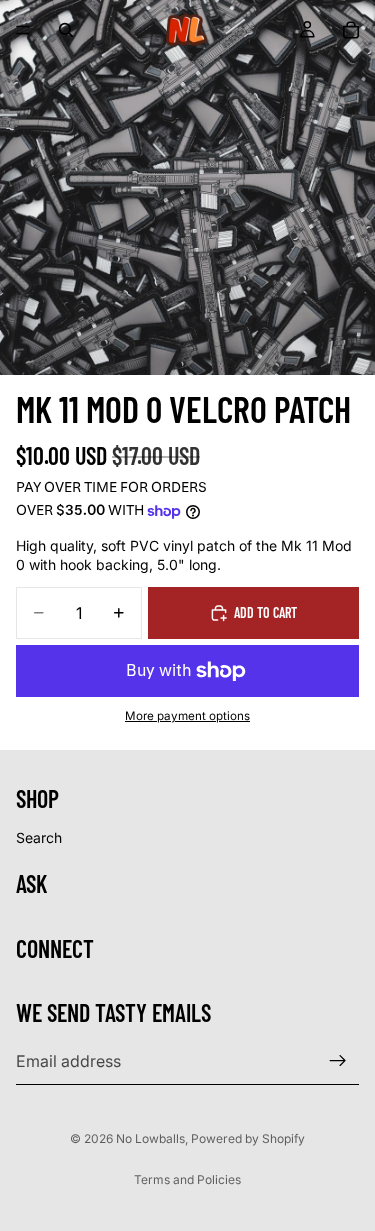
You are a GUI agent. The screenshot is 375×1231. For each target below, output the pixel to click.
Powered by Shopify (248, 1138)
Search (39, 837)
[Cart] (351, 30)
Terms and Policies (187, 1179)
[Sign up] (338, 1061)
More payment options (187, 716)
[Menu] (23, 30)
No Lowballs (150, 1138)
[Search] (66, 30)
